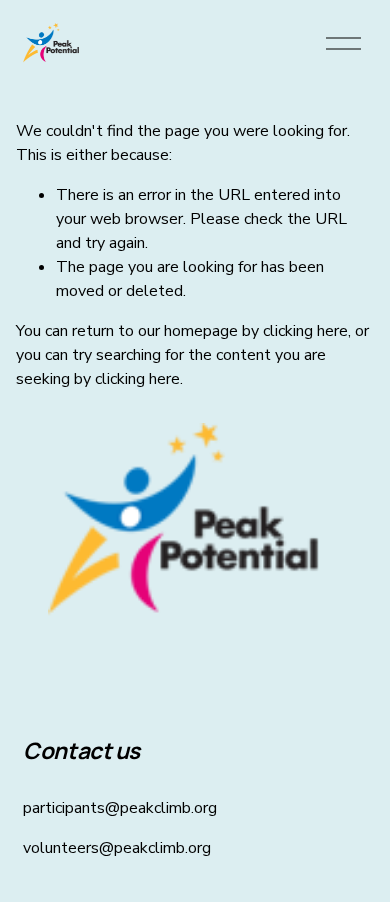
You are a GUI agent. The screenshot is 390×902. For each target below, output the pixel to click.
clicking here (305, 331)
